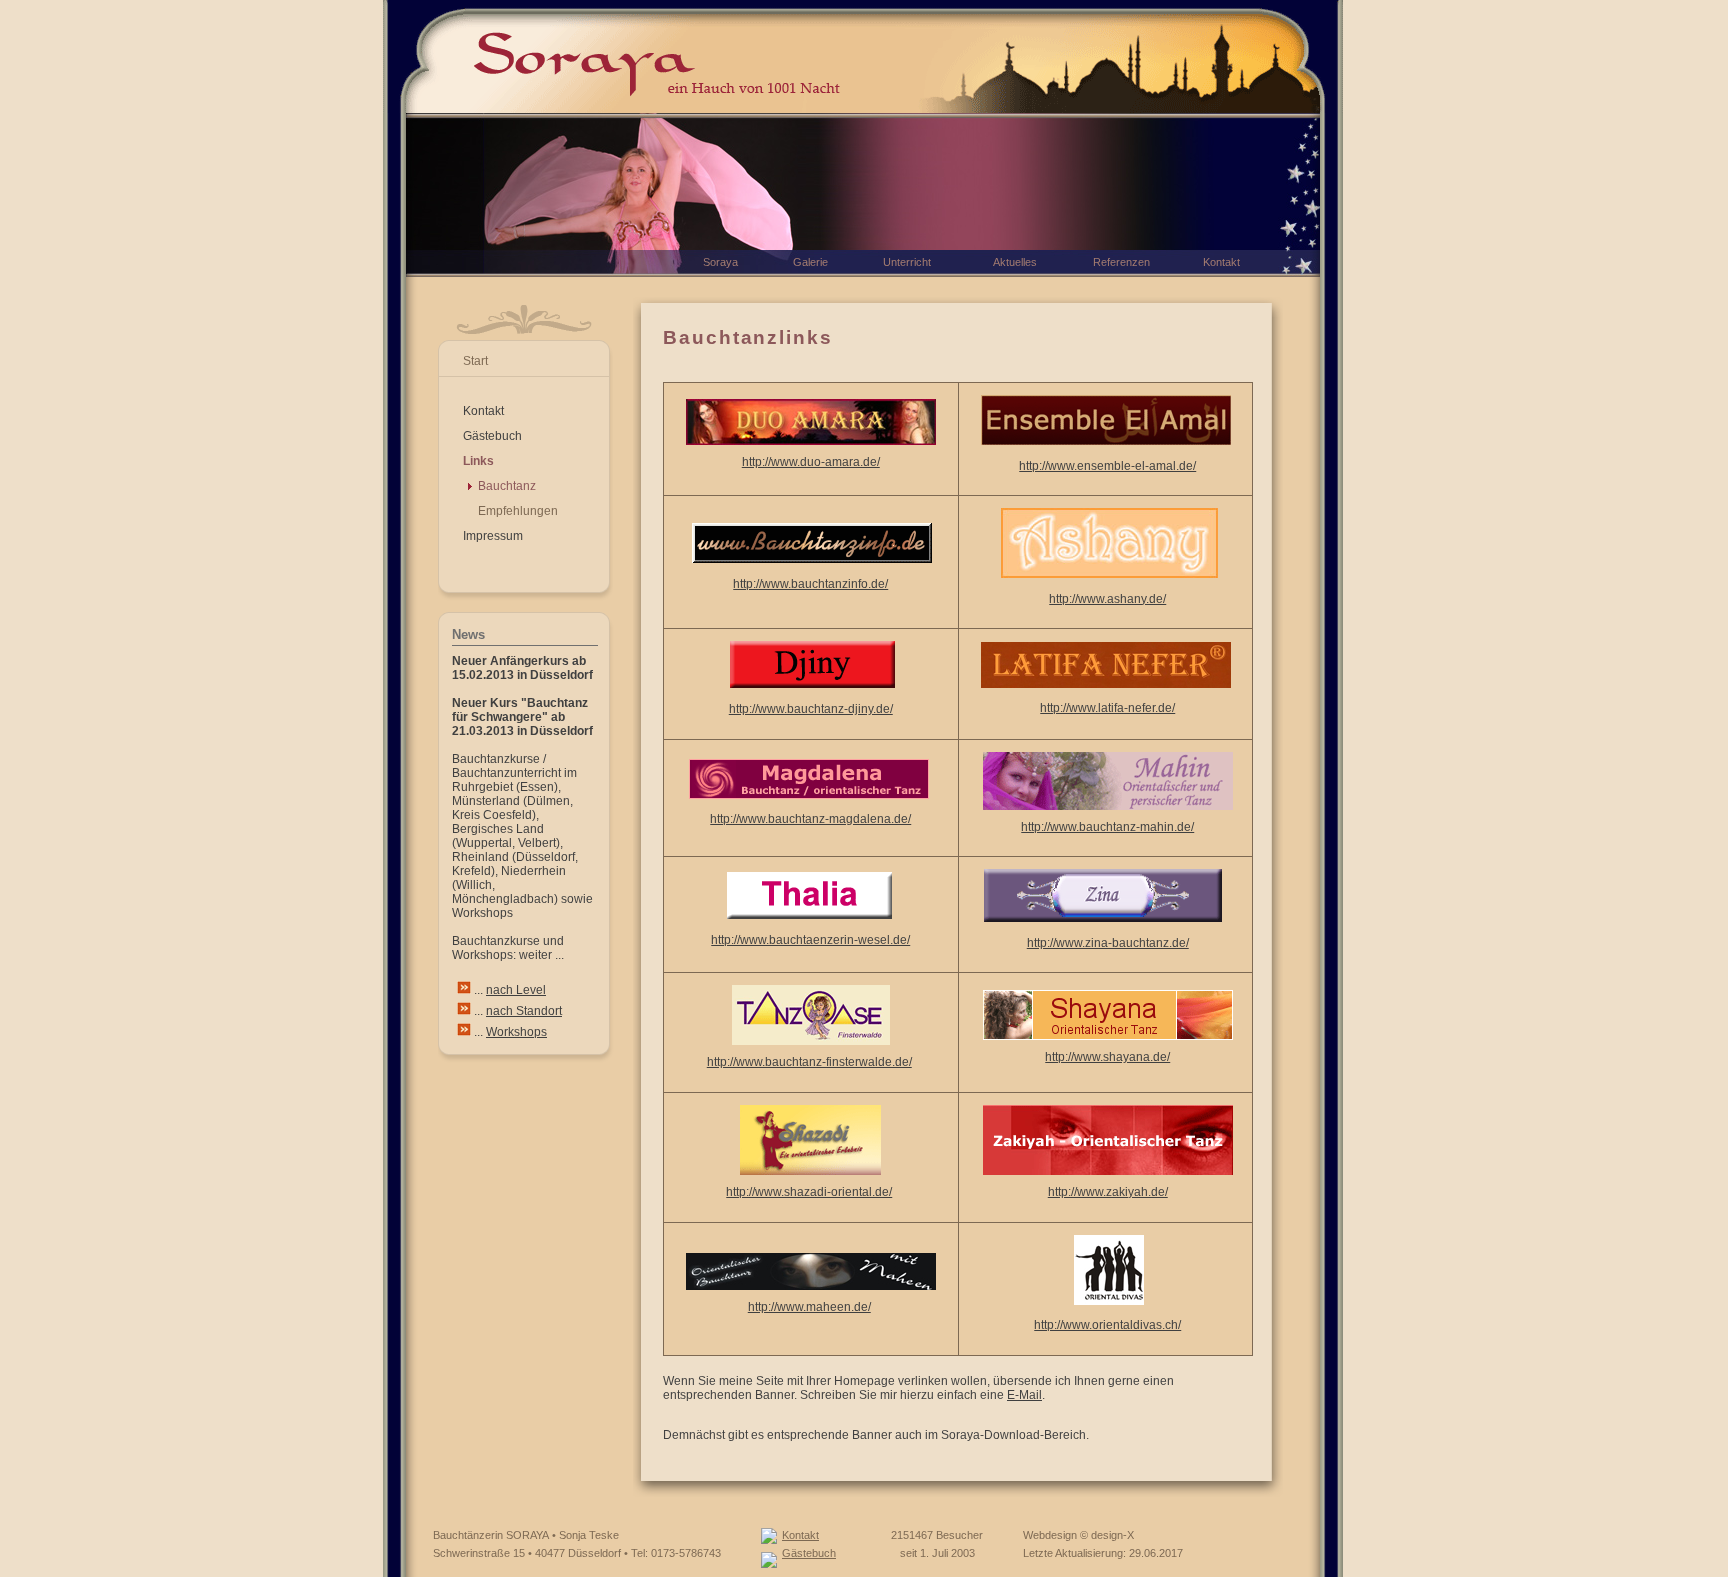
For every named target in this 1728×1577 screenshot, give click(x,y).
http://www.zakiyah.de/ (1108, 1192)
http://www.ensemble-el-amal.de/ (1107, 466)
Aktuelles (1015, 262)
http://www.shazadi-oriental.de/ (809, 1192)
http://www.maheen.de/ (809, 1307)
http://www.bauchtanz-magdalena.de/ (810, 819)
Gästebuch (492, 436)
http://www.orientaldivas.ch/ (1107, 1325)
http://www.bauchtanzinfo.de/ (810, 584)
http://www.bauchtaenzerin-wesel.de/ (810, 940)
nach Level (516, 990)
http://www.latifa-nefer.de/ (1107, 708)
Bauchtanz (507, 486)
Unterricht (907, 262)
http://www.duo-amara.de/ (811, 462)
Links (478, 461)
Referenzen (1121, 262)
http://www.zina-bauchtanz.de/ (1108, 943)
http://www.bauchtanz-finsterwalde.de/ (809, 1062)
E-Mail (1024, 1395)
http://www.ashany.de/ (1107, 599)
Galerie (810, 262)
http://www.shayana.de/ (1107, 1057)
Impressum (493, 536)
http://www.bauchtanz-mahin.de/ (1107, 827)
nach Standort (524, 1011)
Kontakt (483, 411)
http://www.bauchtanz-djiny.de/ (811, 709)
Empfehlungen (518, 511)
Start (475, 361)
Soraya (720, 262)
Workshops (516, 1032)
